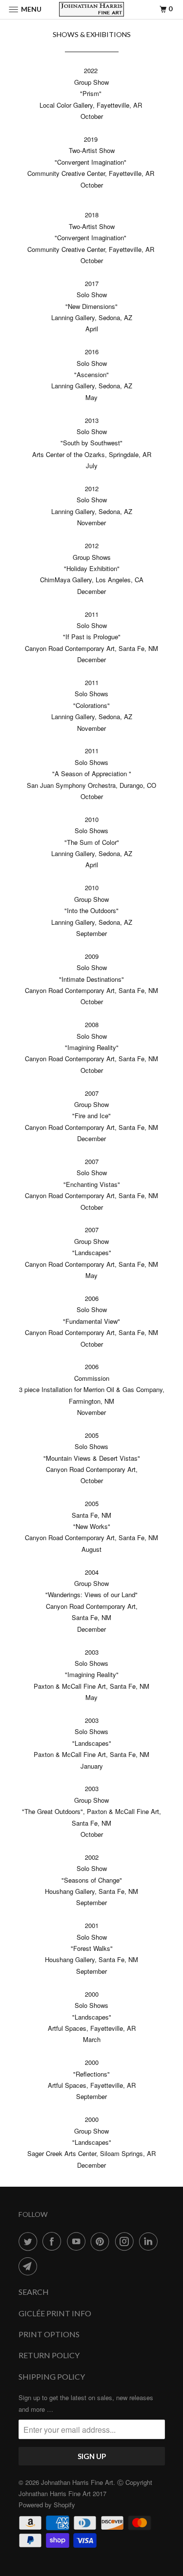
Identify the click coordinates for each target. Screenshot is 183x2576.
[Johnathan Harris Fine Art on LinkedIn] (150, 2241)
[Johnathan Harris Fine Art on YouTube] (78, 2241)
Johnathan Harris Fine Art (77, 2482)
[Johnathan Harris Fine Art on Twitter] (30, 2241)
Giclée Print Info (55, 2313)
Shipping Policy (52, 2376)
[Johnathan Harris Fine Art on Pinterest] (102, 2241)
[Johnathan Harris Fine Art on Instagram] (126, 2241)
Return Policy (49, 2355)
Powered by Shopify (47, 2505)
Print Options (49, 2334)
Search (34, 2292)
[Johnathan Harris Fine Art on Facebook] (54, 2241)
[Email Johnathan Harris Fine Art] (30, 2266)
